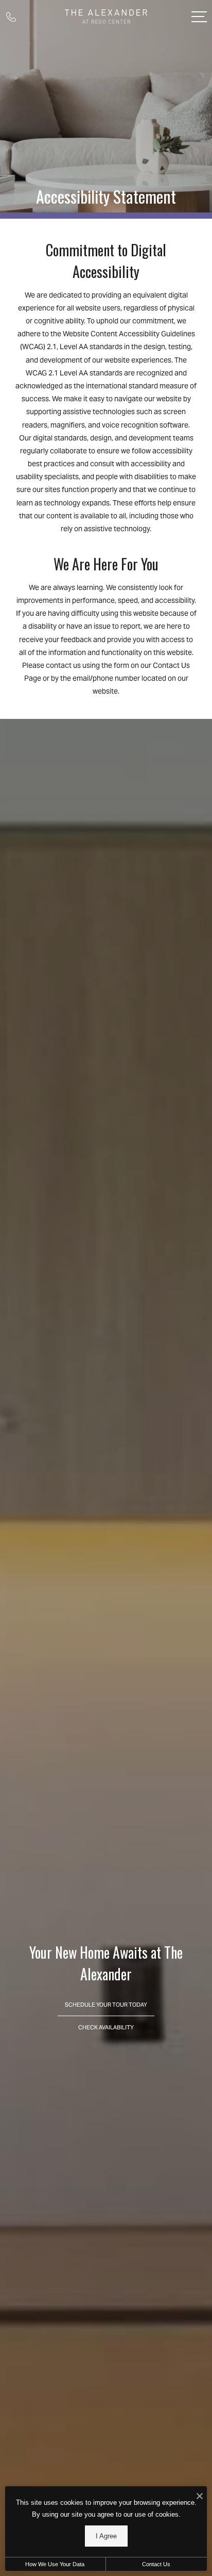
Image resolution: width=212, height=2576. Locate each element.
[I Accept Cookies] (200, 2497)
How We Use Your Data (55, 2564)
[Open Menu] (199, 17)
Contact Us (156, 2564)
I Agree (106, 2536)
